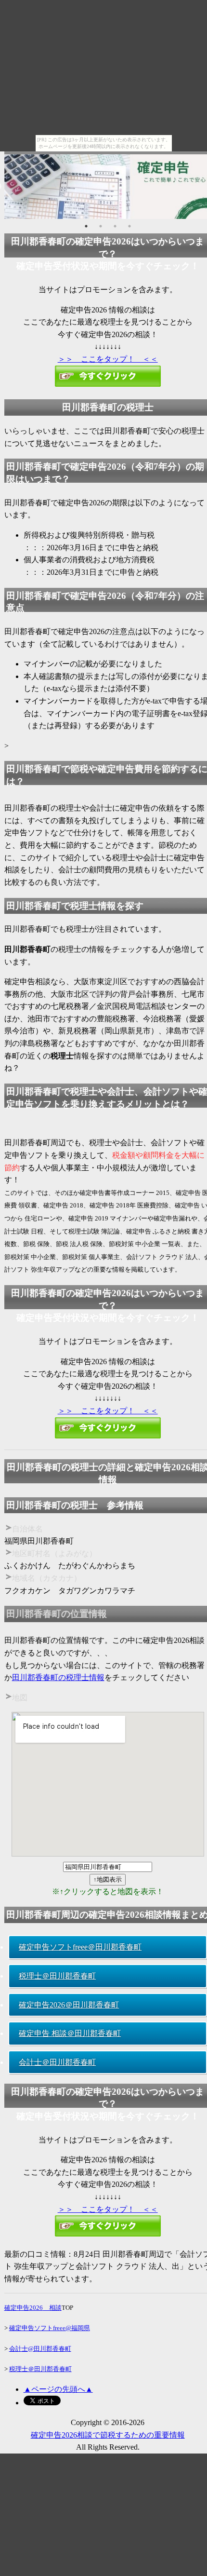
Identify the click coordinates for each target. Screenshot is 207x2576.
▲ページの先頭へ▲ (58, 2389)
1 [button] (86, 226)
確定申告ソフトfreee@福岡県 (50, 2328)
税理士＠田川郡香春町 (57, 1976)
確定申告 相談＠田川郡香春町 (70, 2033)
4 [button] (129, 226)
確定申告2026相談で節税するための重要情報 (108, 2435)
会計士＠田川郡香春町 (57, 2062)
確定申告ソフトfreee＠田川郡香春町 (80, 1947)
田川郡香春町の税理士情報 (58, 1677)
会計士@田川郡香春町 (40, 2349)
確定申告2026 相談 (33, 2308)
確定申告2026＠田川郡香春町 (69, 2005)
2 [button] (101, 226)
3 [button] (115, 226)
